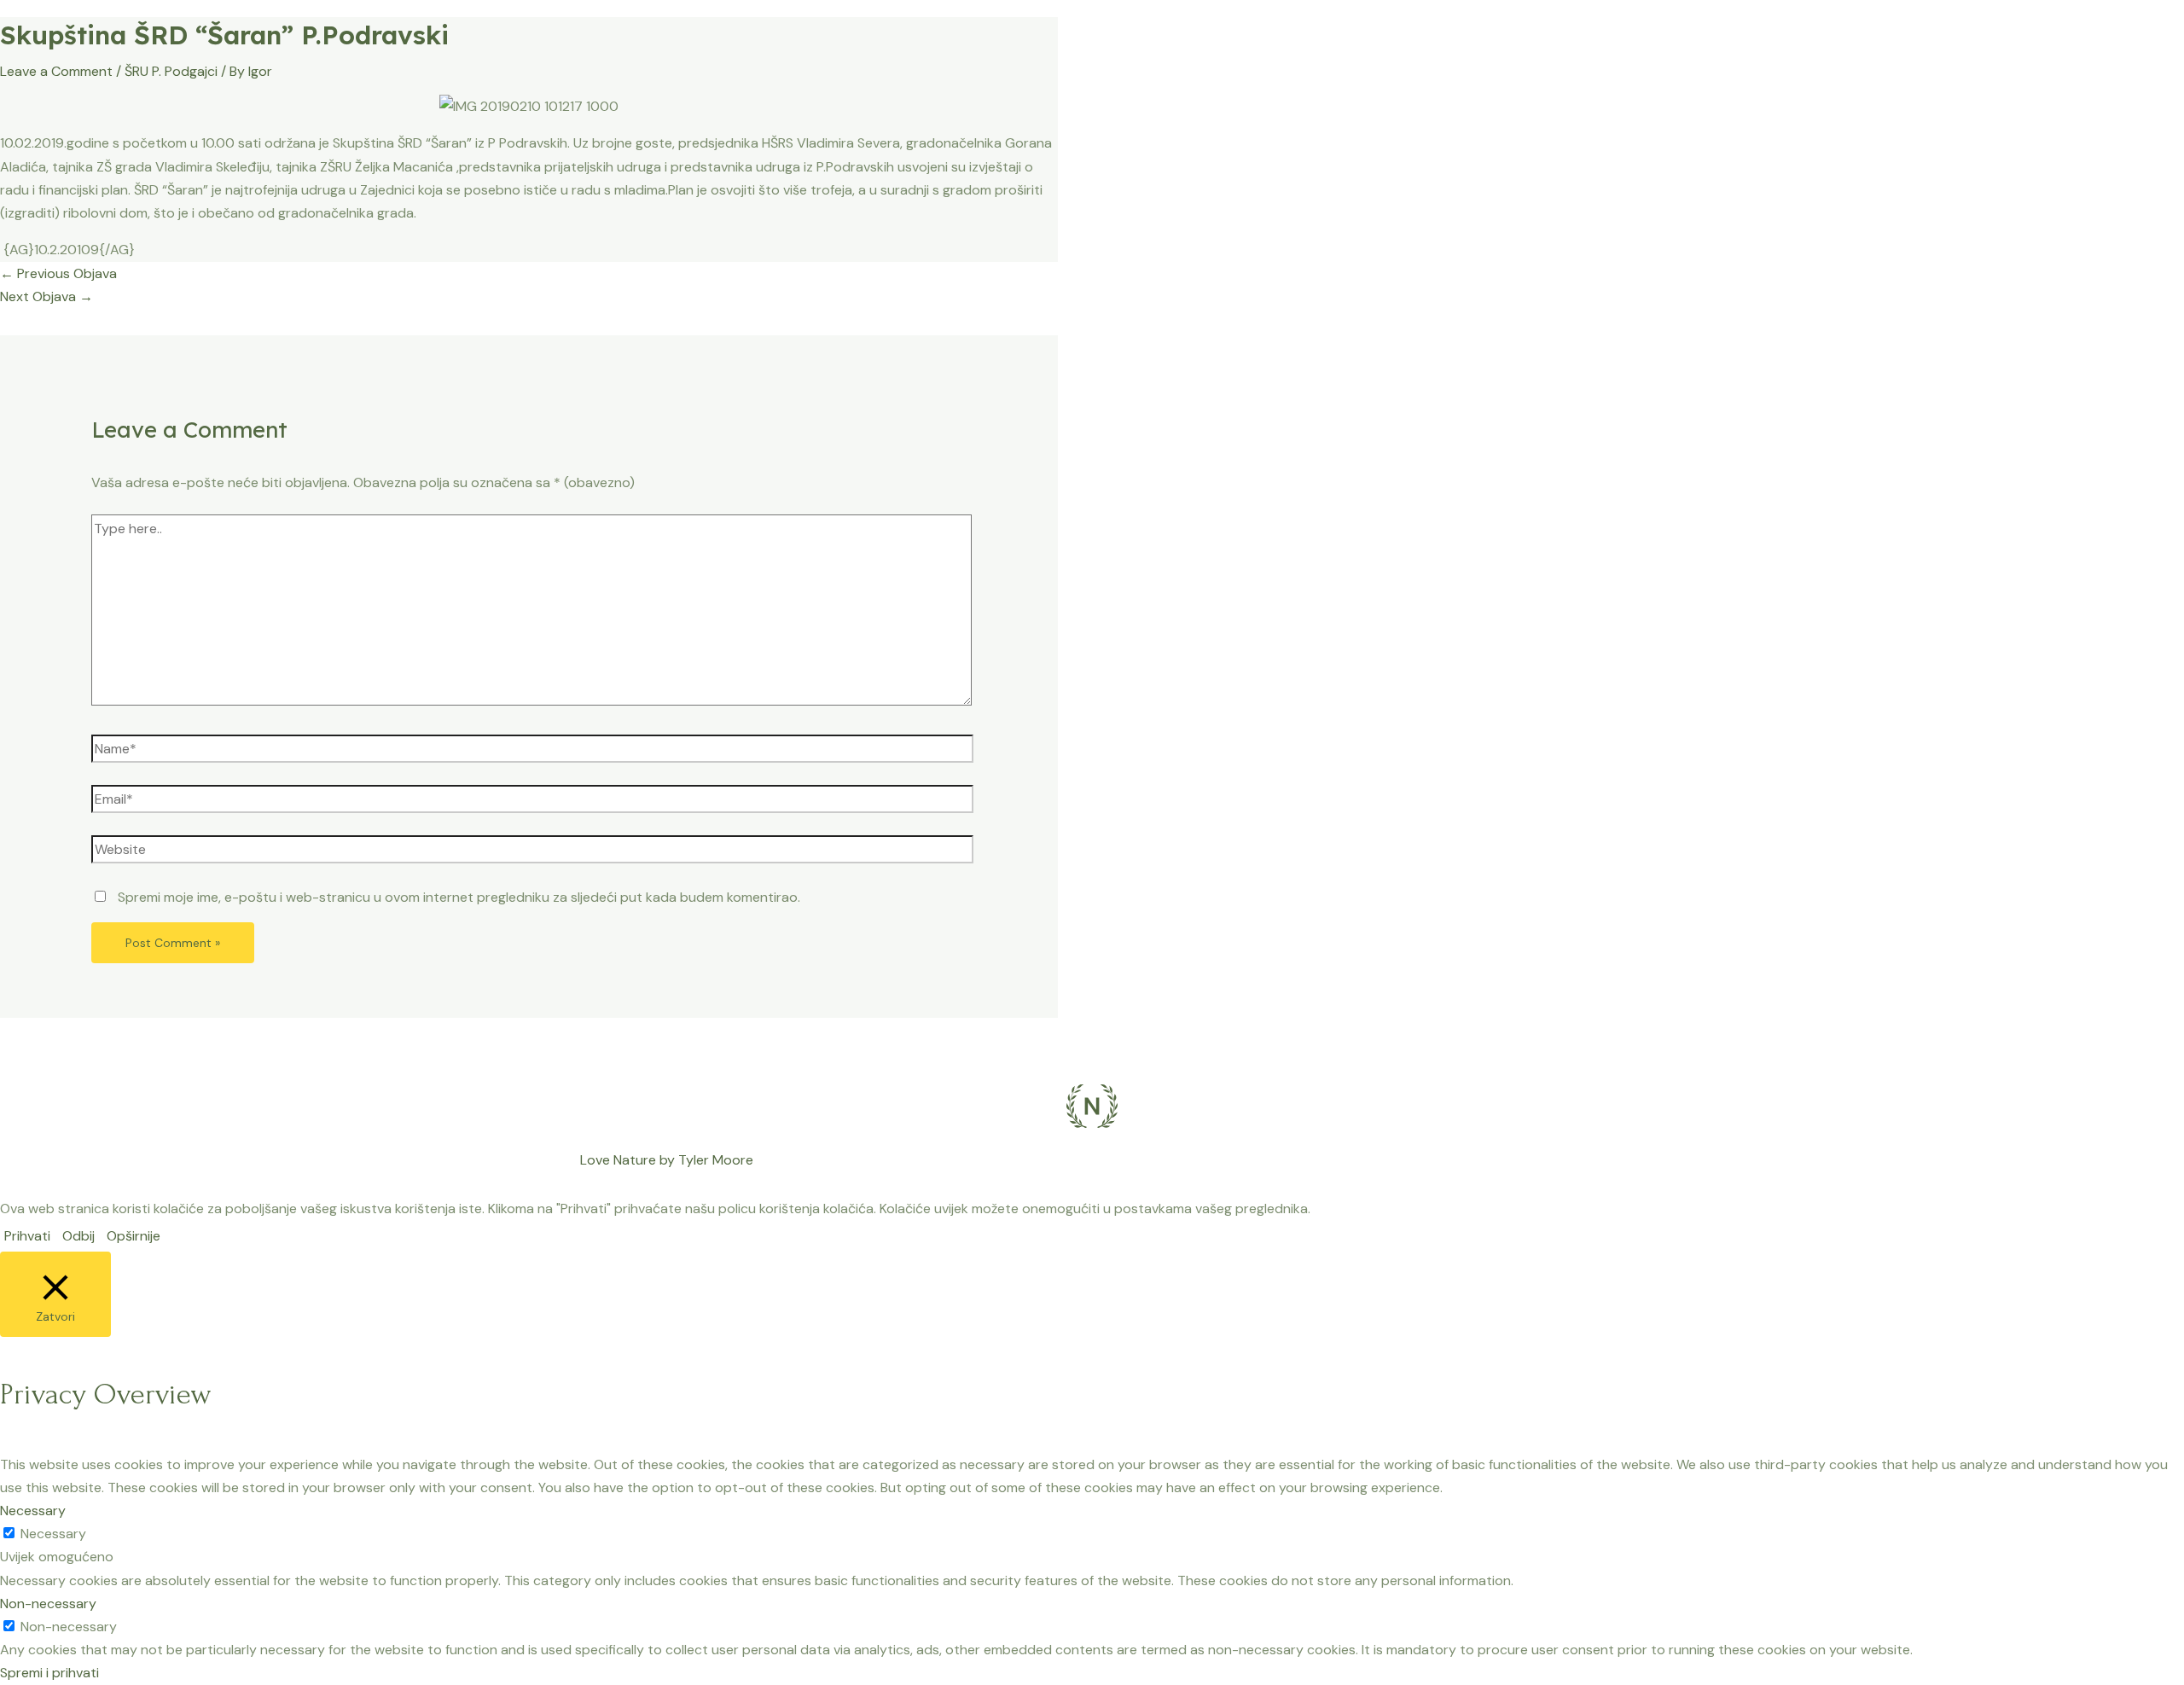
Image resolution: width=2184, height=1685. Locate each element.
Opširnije (134, 1236)
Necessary (53, 1534)
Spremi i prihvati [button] (49, 1673)
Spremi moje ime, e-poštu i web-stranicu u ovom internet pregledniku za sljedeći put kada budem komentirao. (459, 897)
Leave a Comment (56, 71)
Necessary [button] (33, 1511)
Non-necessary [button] (48, 1604)
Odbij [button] (78, 1236)
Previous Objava (58, 273)
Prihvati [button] (27, 1236)
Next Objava (46, 296)
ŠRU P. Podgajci (171, 71)
